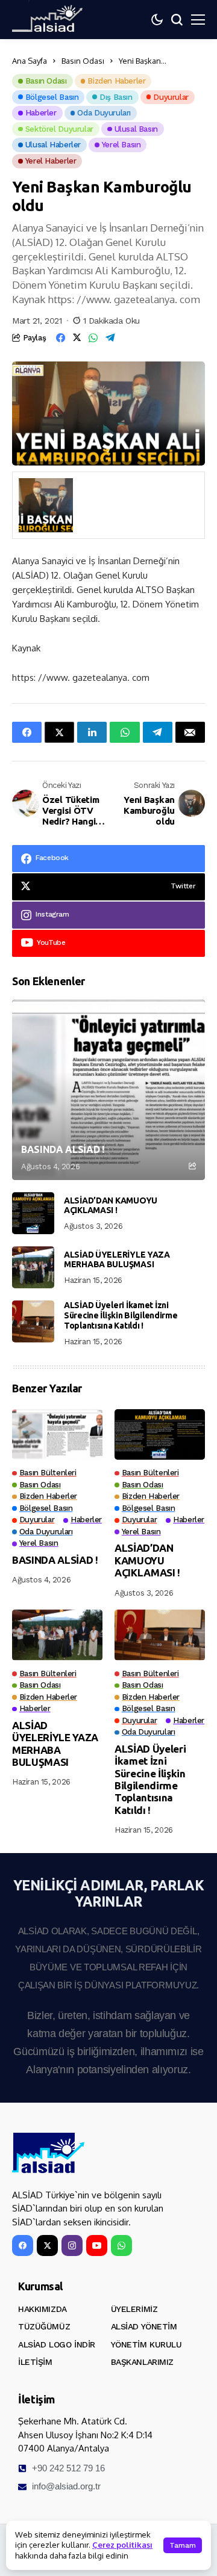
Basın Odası (83, 61)
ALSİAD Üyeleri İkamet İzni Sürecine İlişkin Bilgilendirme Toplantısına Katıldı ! (121, 1315)
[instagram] (72, 2246)
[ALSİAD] (48, 2153)
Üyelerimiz (134, 2309)
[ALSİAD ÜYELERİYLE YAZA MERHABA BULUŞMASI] (33, 1267)
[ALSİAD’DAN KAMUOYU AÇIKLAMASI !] (33, 1213)
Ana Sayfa (30, 61)
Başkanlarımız (143, 2362)
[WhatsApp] (121, 2246)
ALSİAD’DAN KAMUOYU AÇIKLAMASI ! (111, 1206)
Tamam (183, 2545)
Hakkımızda (42, 2309)
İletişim (35, 2362)
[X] (47, 2246)
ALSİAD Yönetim (144, 2326)
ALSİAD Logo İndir (57, 2344)
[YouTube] (97, 2246)
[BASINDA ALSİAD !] (108, 1090)
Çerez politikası (122, 2545)
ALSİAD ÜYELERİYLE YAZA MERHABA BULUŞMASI (117, 1260)
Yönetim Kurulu (146, 2344)
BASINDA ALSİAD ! (63, 1149)
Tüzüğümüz (44, 2326)
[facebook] (23, 2246)
